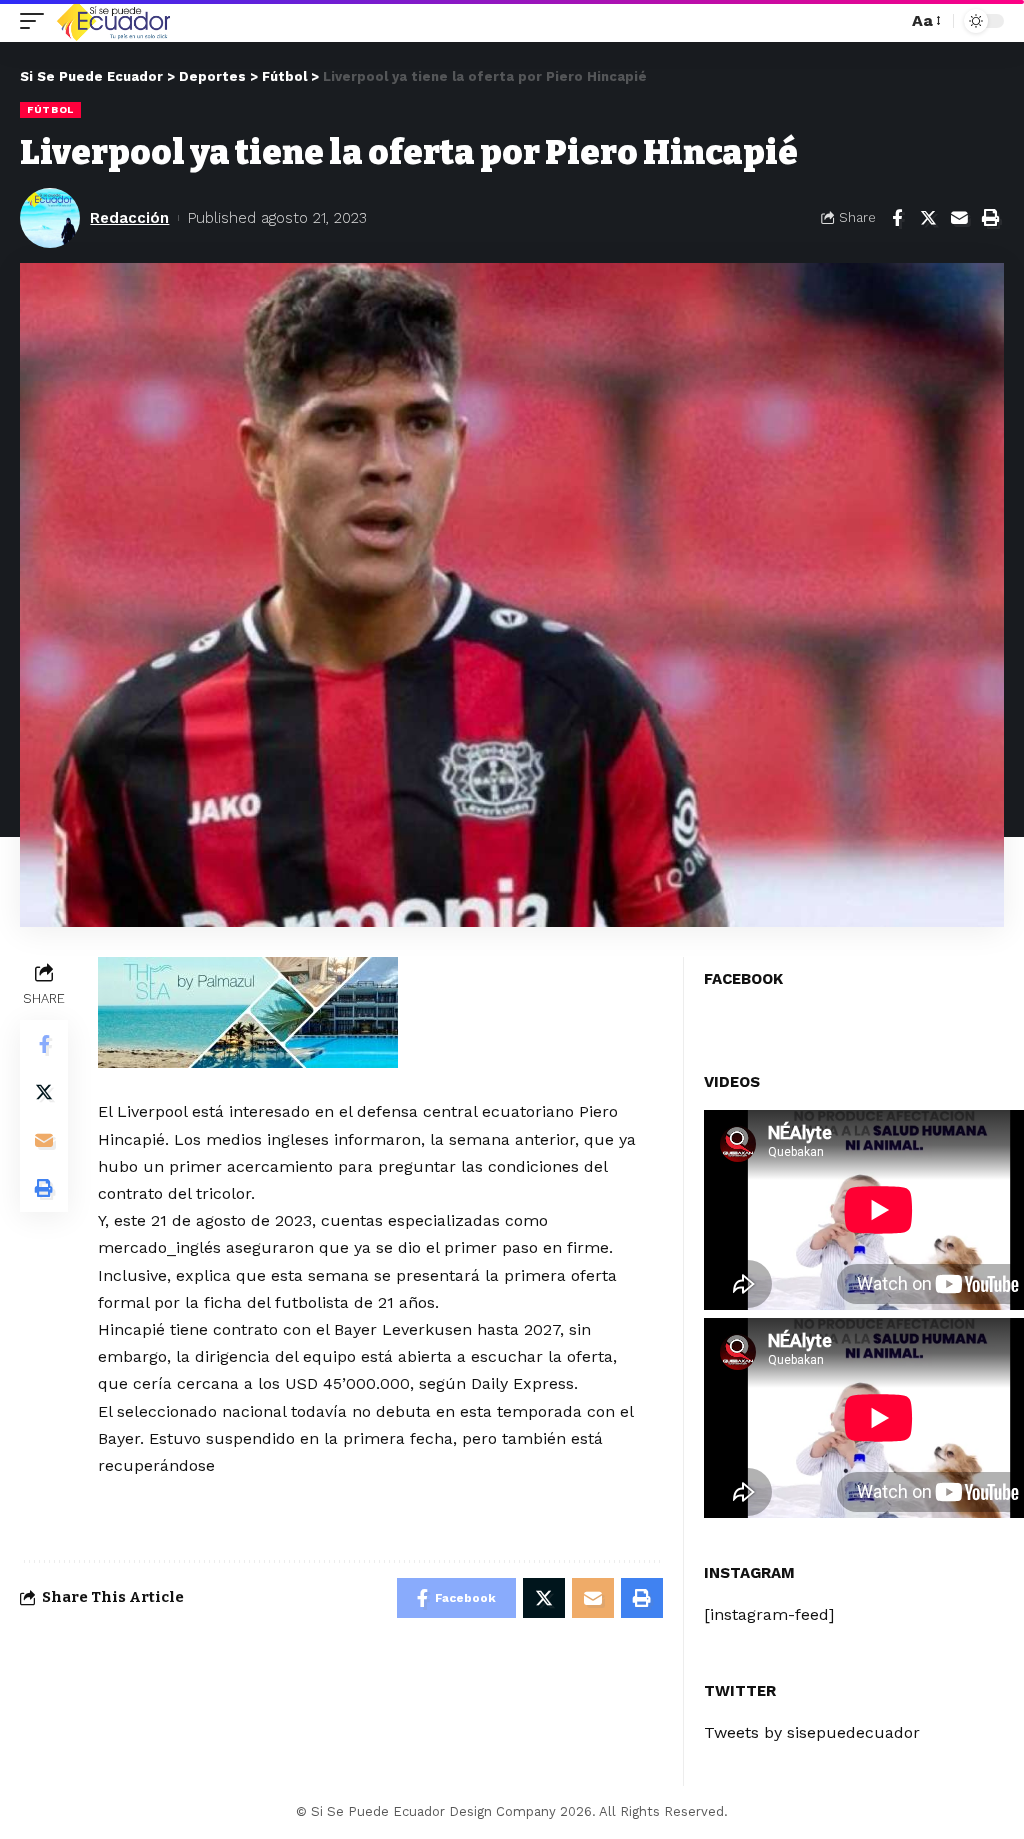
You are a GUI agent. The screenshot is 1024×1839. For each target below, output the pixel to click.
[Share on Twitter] (928, 218)
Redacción (129, 218)
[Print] (990, 218)
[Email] (959, 218)
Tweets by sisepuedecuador (812, 1732)
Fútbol (50, 109)
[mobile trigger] (37, 21)
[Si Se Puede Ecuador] (113, 21)
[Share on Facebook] (897, 218)
